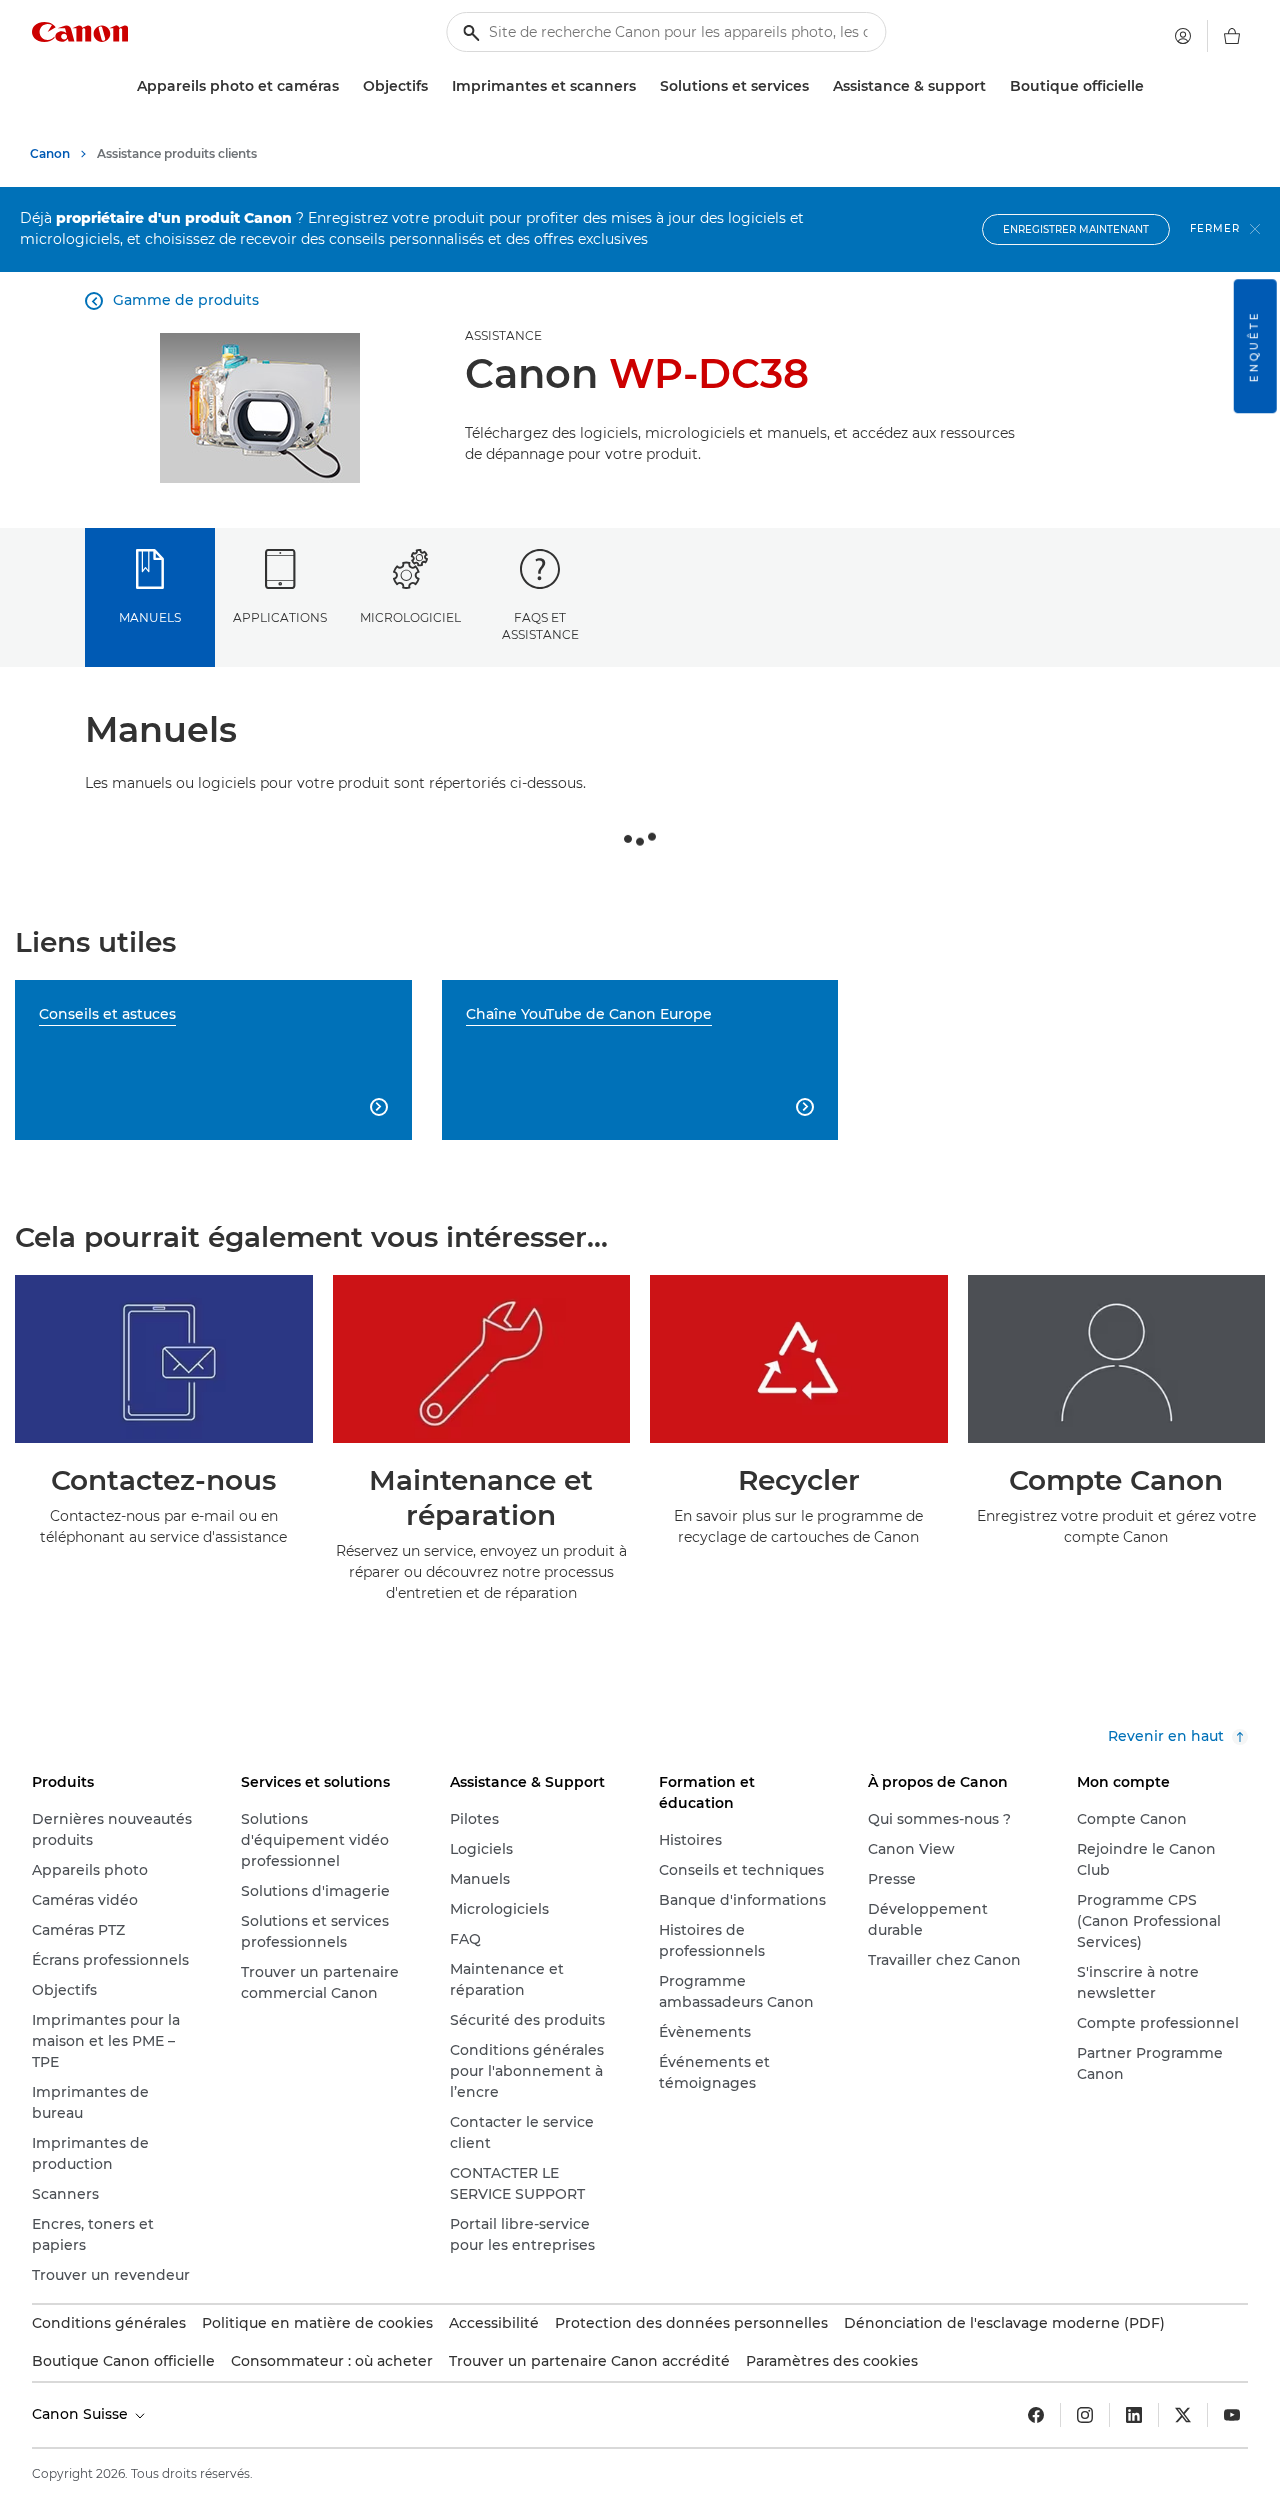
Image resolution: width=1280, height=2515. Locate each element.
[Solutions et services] (817, 86)
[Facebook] (1036, 2415)
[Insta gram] (1085, 2415)
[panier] (1232, 36)
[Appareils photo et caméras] (347, 86)
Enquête (1254, 346)
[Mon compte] (1183, 36)
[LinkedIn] (1134, 2415)
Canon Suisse (82, 2414)
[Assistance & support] (994, 86)
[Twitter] (1183, 2415)
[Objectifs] (436, 86)
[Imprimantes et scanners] (644, 86)
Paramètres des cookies (832, 2361)
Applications (280, 617)
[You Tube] (1232, 2415)
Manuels (150, 617)
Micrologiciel (410, 617)
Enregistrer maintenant (1076, 229)
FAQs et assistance (540, 626)
